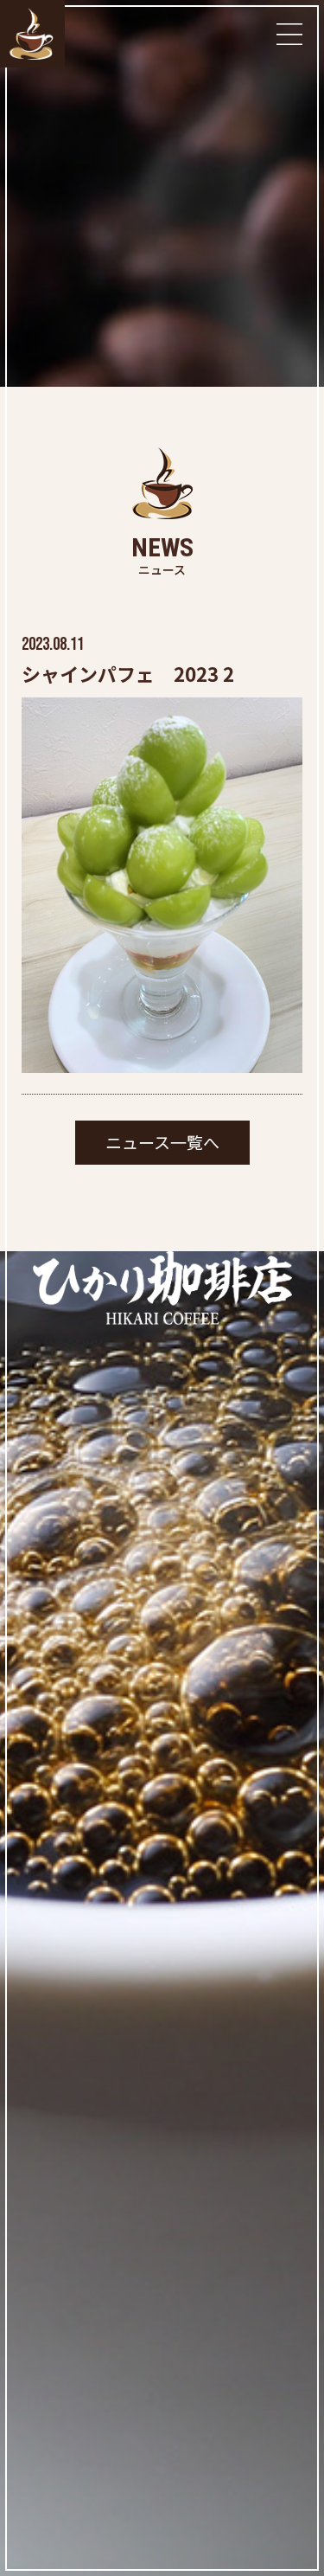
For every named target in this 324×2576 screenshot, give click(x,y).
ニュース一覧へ (162, 1142)
